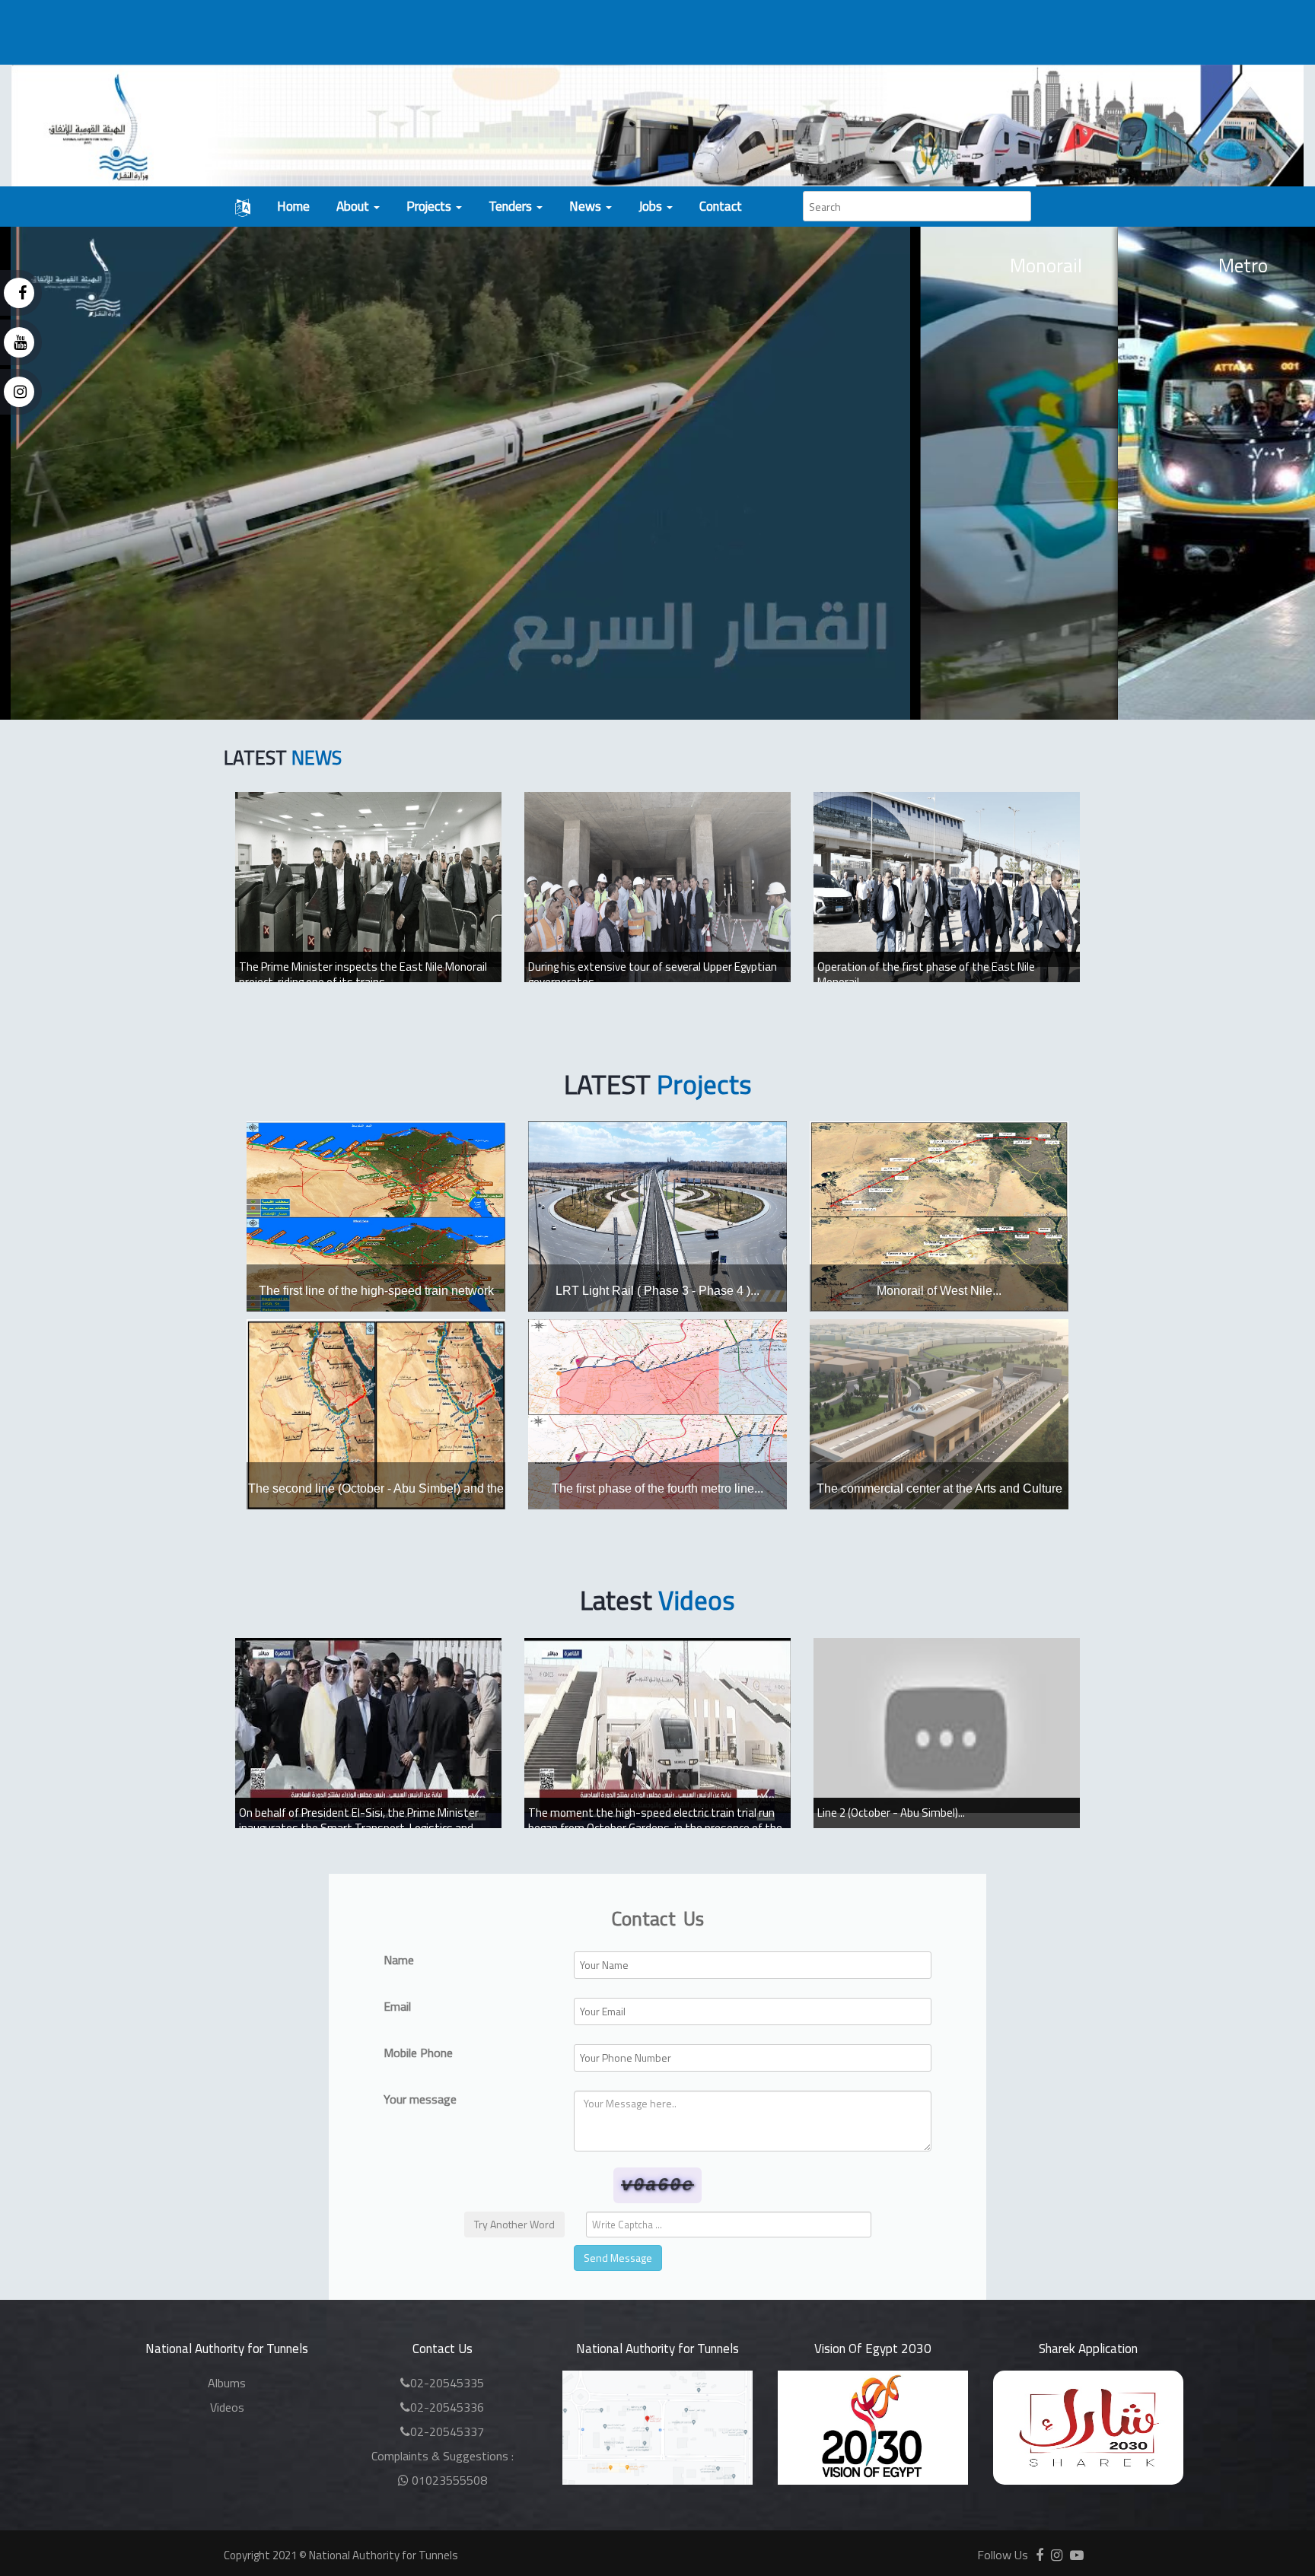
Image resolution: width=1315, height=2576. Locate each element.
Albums (227, 2383)
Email (397, 2007)
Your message (420, 2099)
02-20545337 (447, 2431)
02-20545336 (447, 2407)
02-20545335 (447, 2383)
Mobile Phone (418, 2053)
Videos (227, 2407)
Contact (721, 206)
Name (399, 1960)
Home (293, 206)
